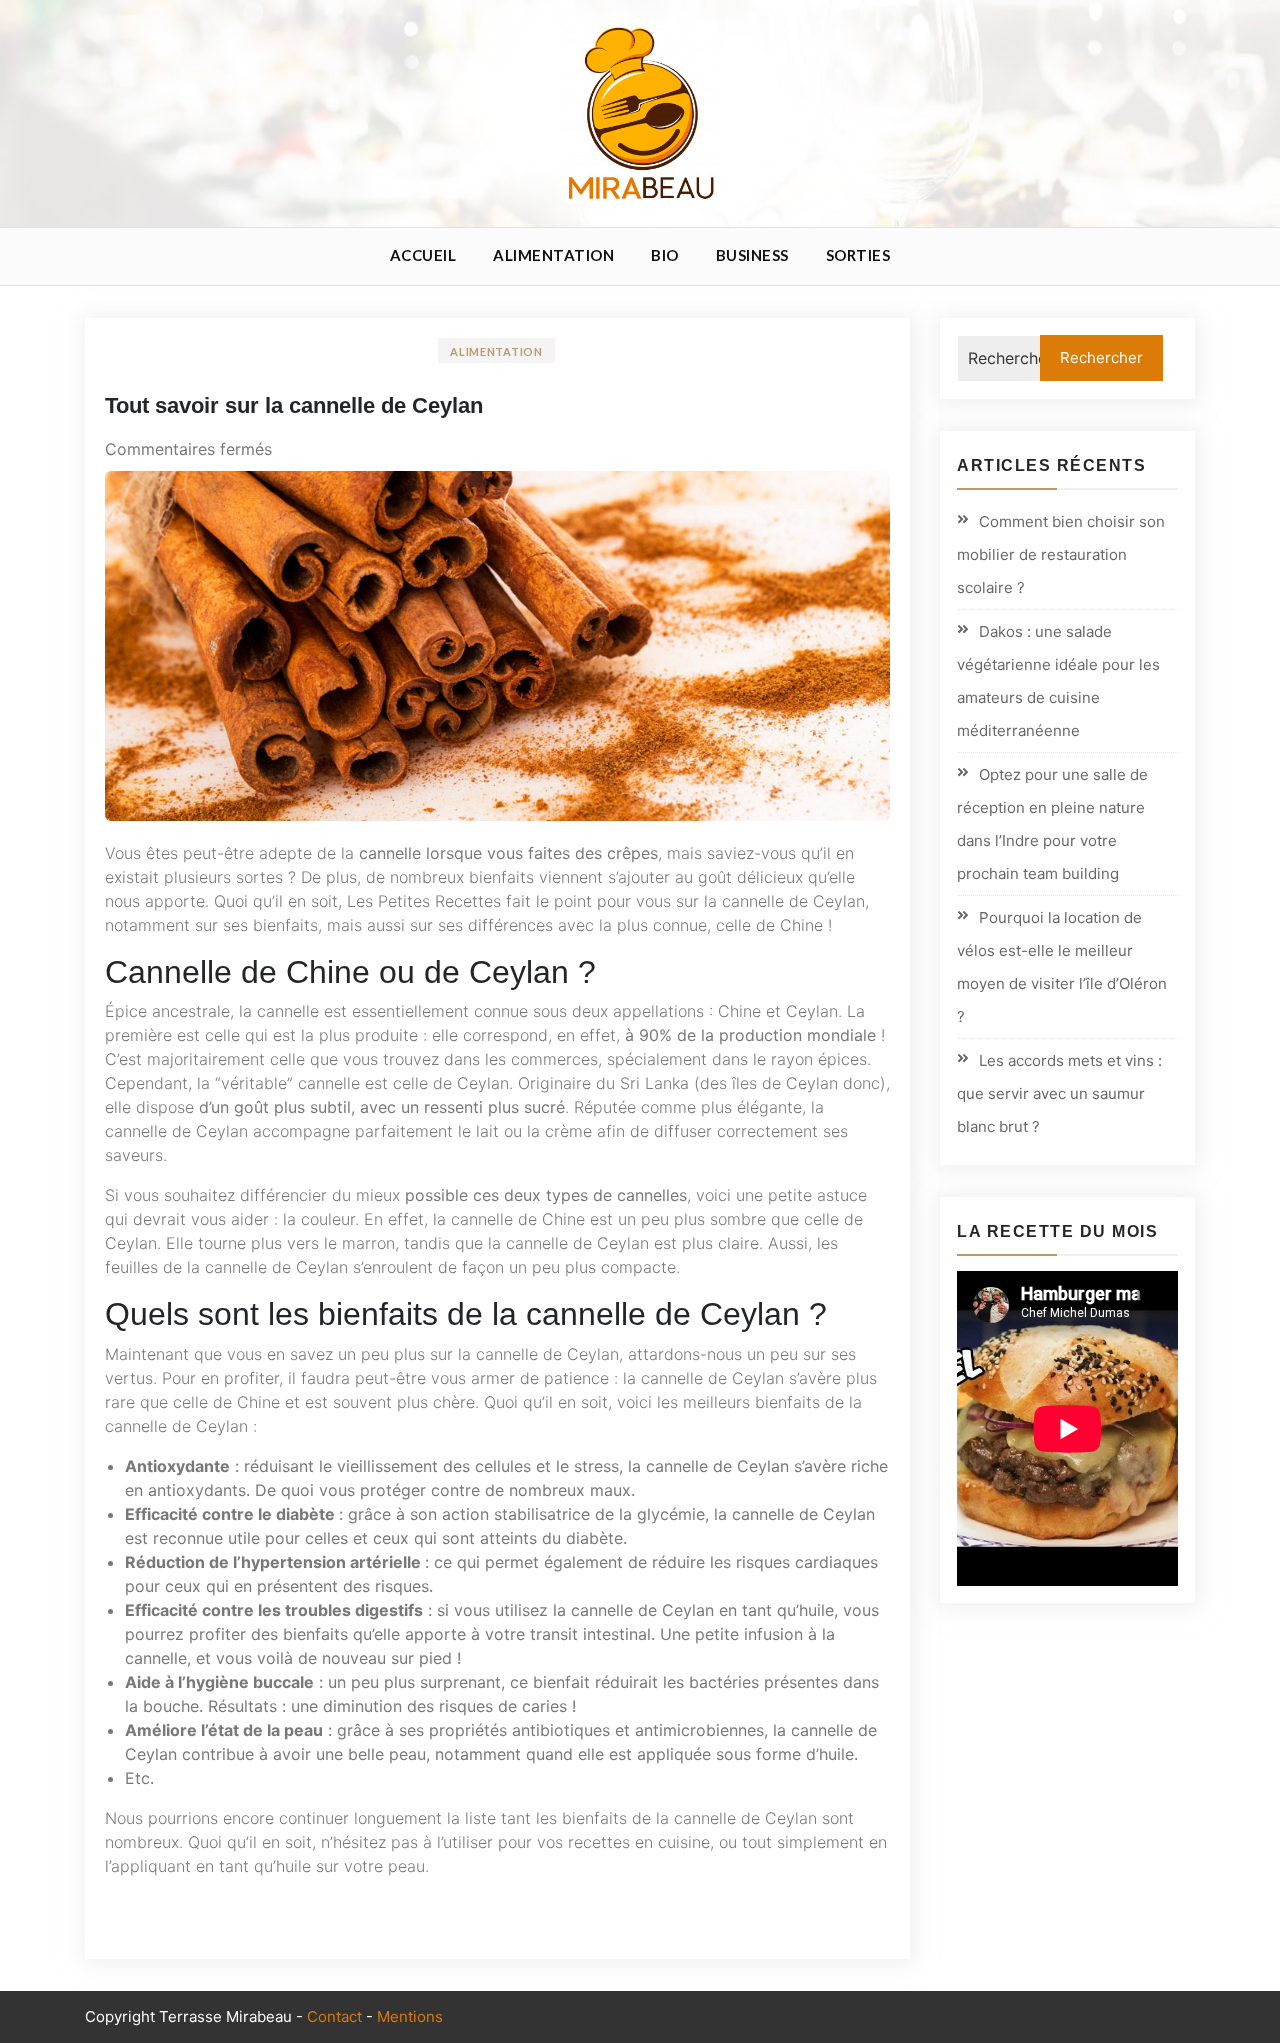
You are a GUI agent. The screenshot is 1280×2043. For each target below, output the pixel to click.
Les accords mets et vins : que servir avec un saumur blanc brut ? (1059, 1093)
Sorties (858, 255)
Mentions (410, 2016)
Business (752, 255)
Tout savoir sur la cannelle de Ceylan (294, 405)
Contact (334, 2016)
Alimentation (553, 255)
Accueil (423, 255)
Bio (665, 255)
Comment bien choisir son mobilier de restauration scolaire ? (1061, 554)
